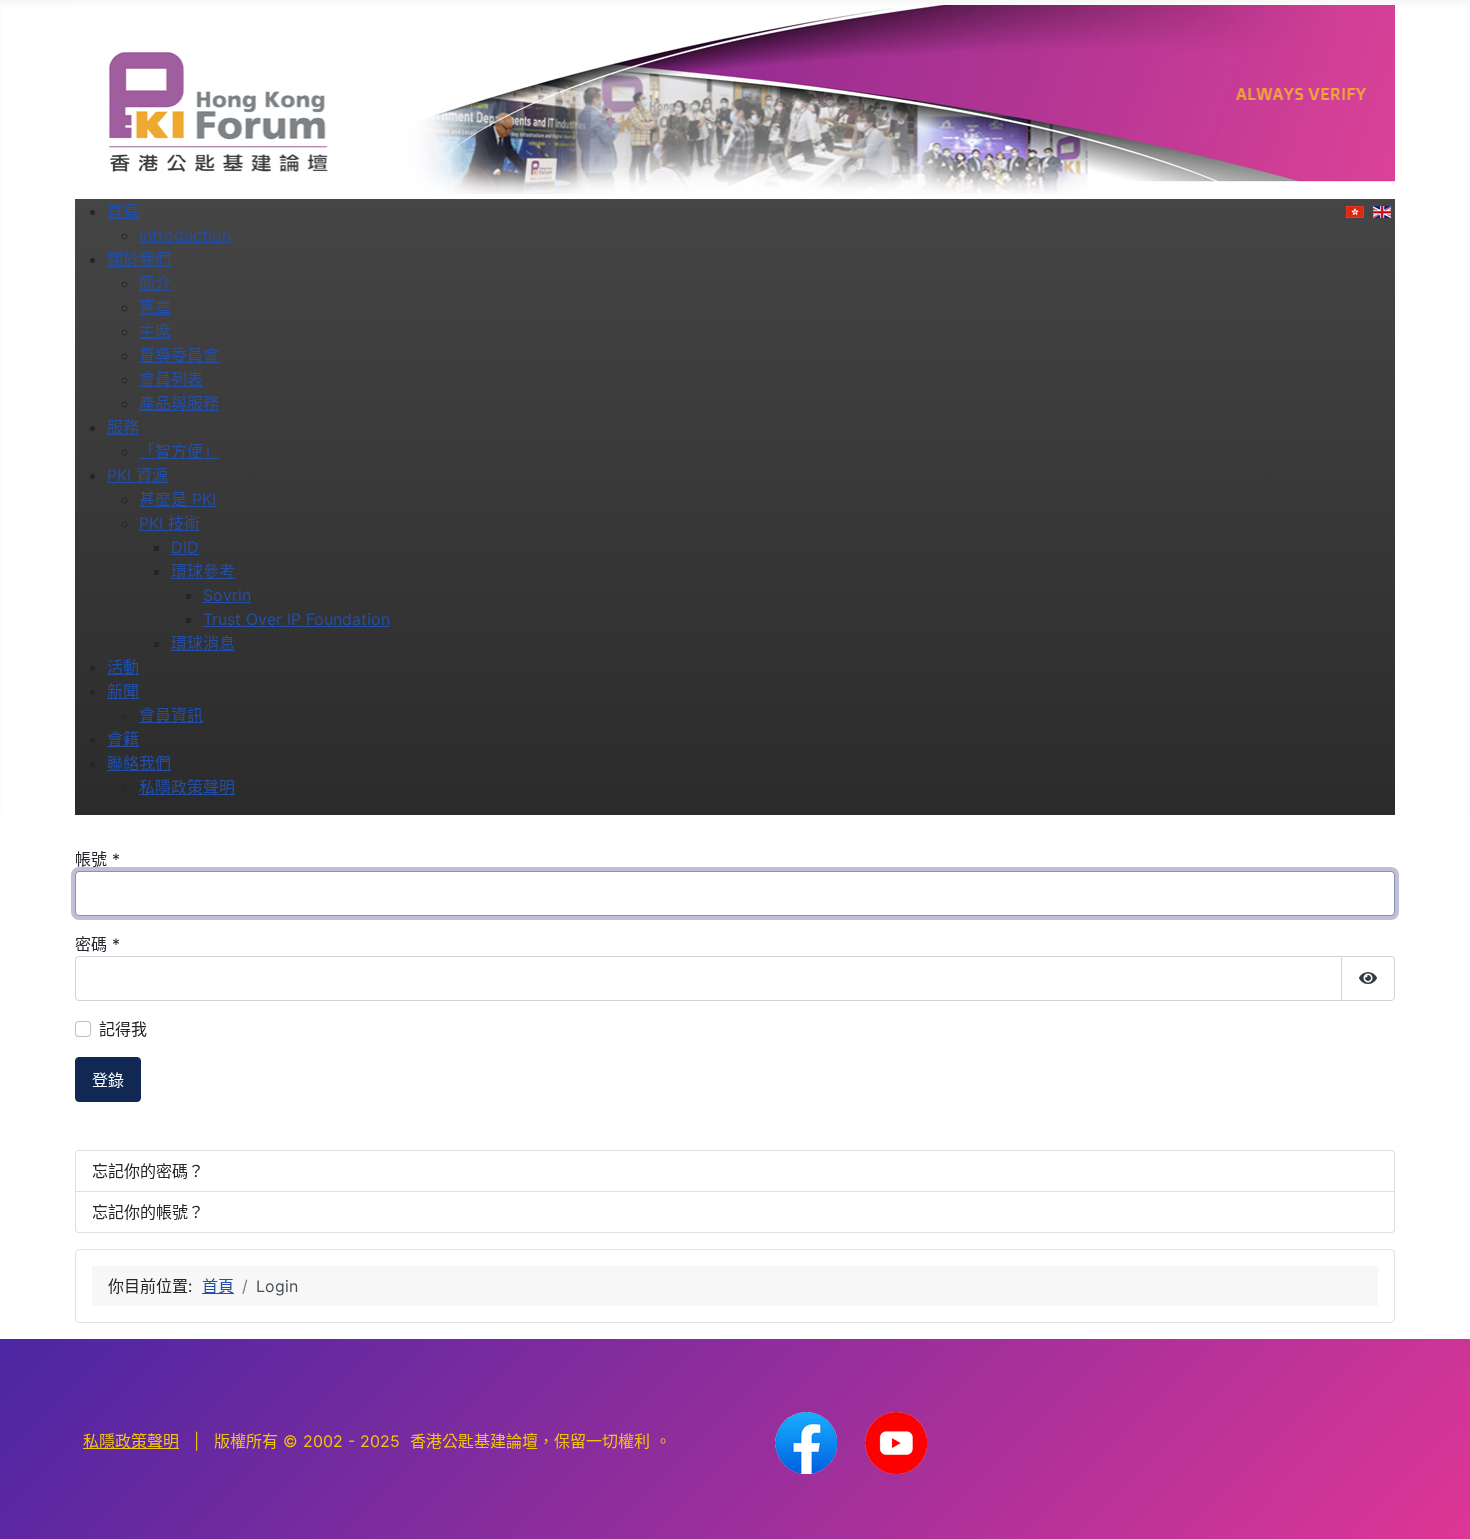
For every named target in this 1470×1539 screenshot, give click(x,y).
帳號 (97, 859)
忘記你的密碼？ (148, 1171)
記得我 (123, 1029)
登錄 (108, 1080)
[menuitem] (123, 211)
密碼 (97, 944)
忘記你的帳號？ (148, 1212)
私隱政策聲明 (131, 1441)
